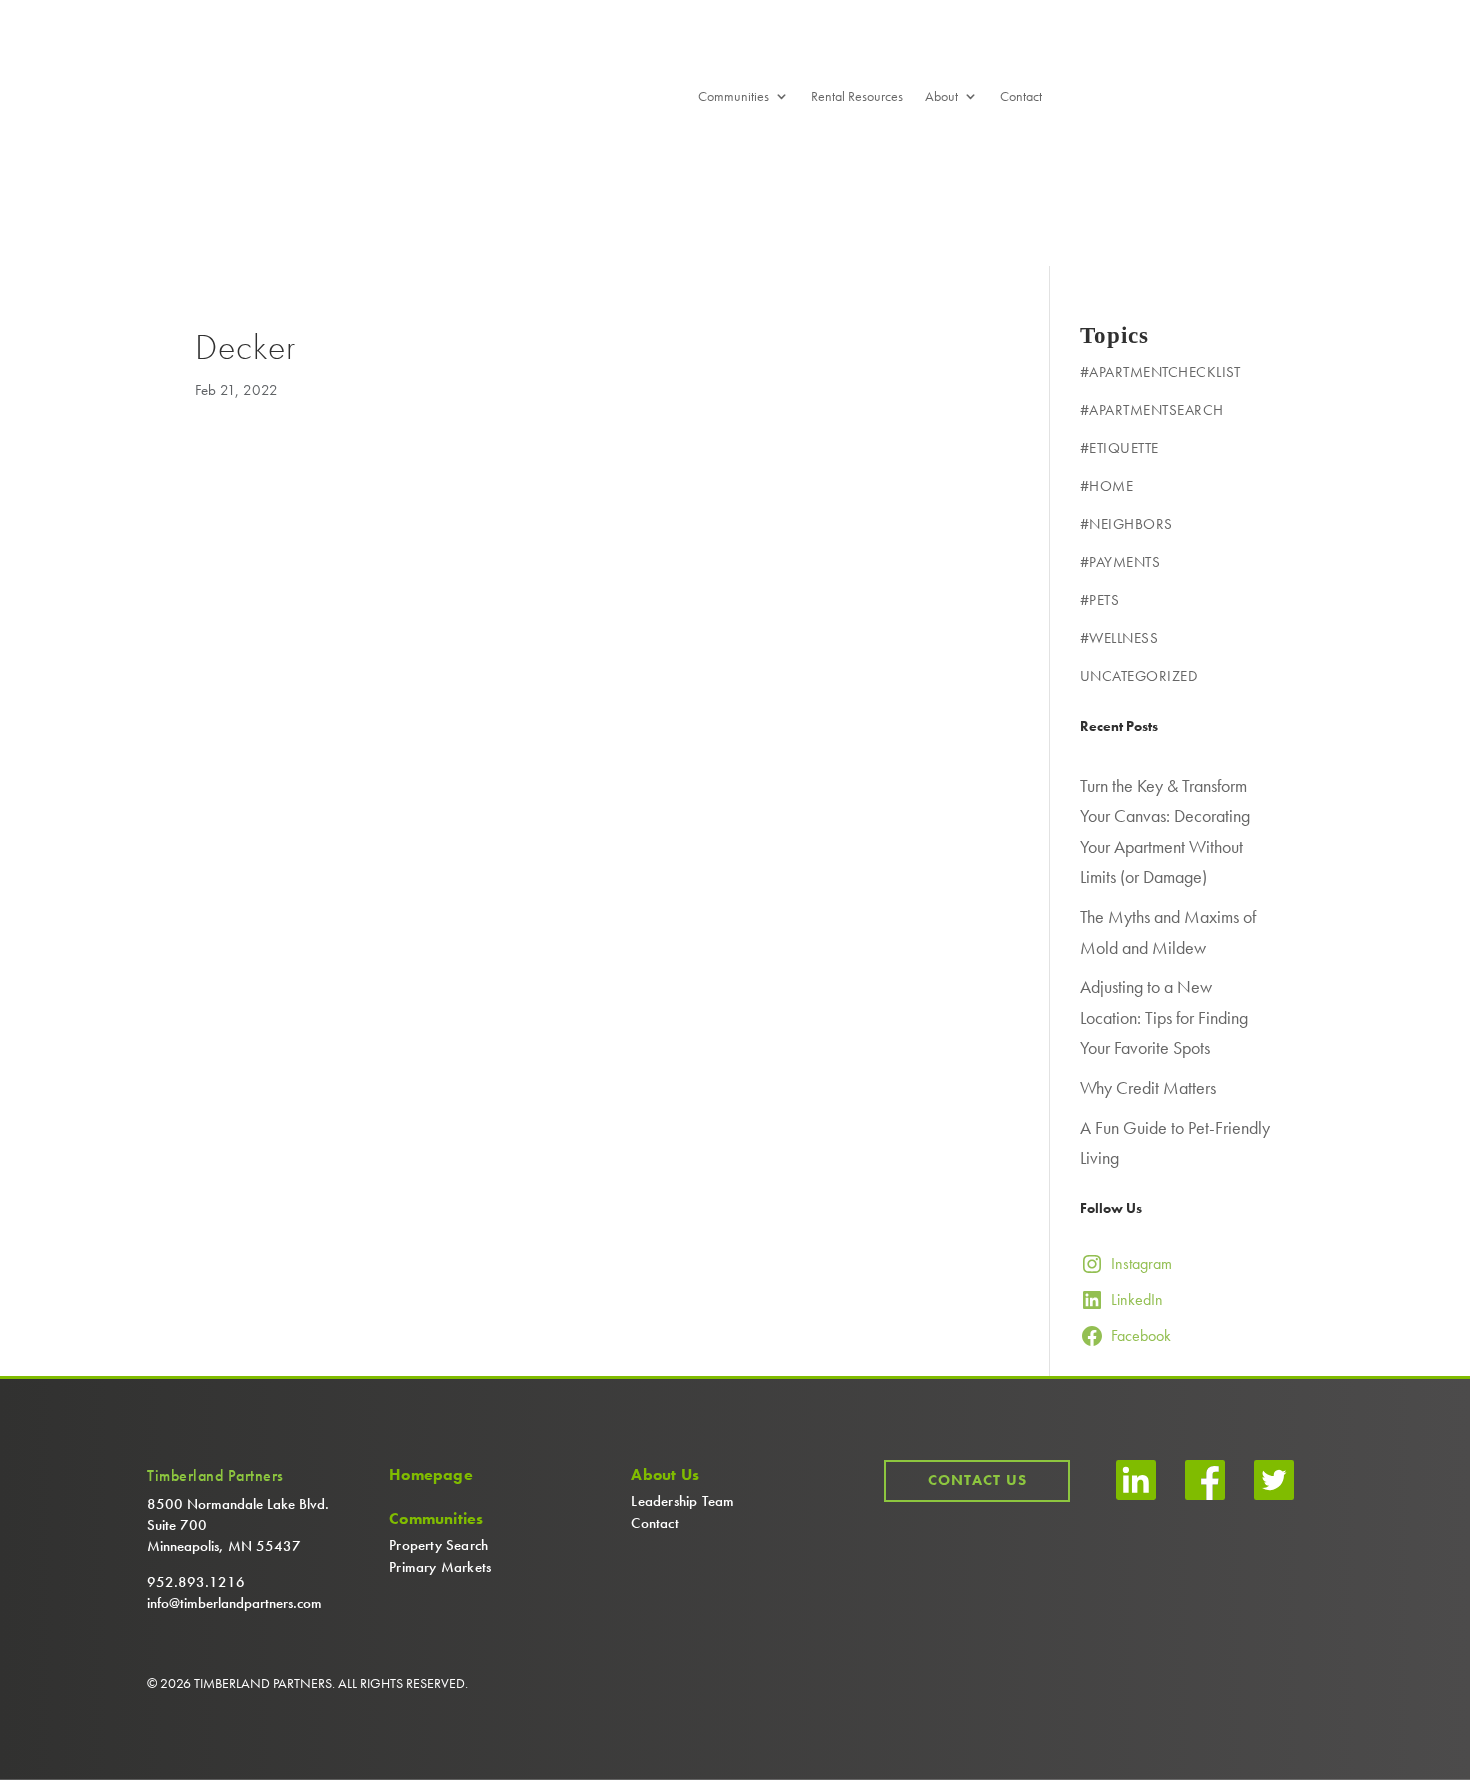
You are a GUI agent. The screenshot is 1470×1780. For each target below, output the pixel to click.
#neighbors (1126, 524)
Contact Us (977, 1480)
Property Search (438, 1545)
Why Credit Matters (1148, 1087)
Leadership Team (682, 1501)
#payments (1120, 562)
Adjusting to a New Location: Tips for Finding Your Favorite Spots (1164, 1017)
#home (1107, 486)
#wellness (1119, 638)
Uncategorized (1139, 676)
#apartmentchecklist (1160, 372)
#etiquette (1119, 448)
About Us (665, 1475)
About (941, 97)
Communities (733, 97)
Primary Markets (440, 1567)
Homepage (431, 1475)
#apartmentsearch (1152, 410)
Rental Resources (857, 97)
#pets (1100, 600)
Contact (1021, 97)
